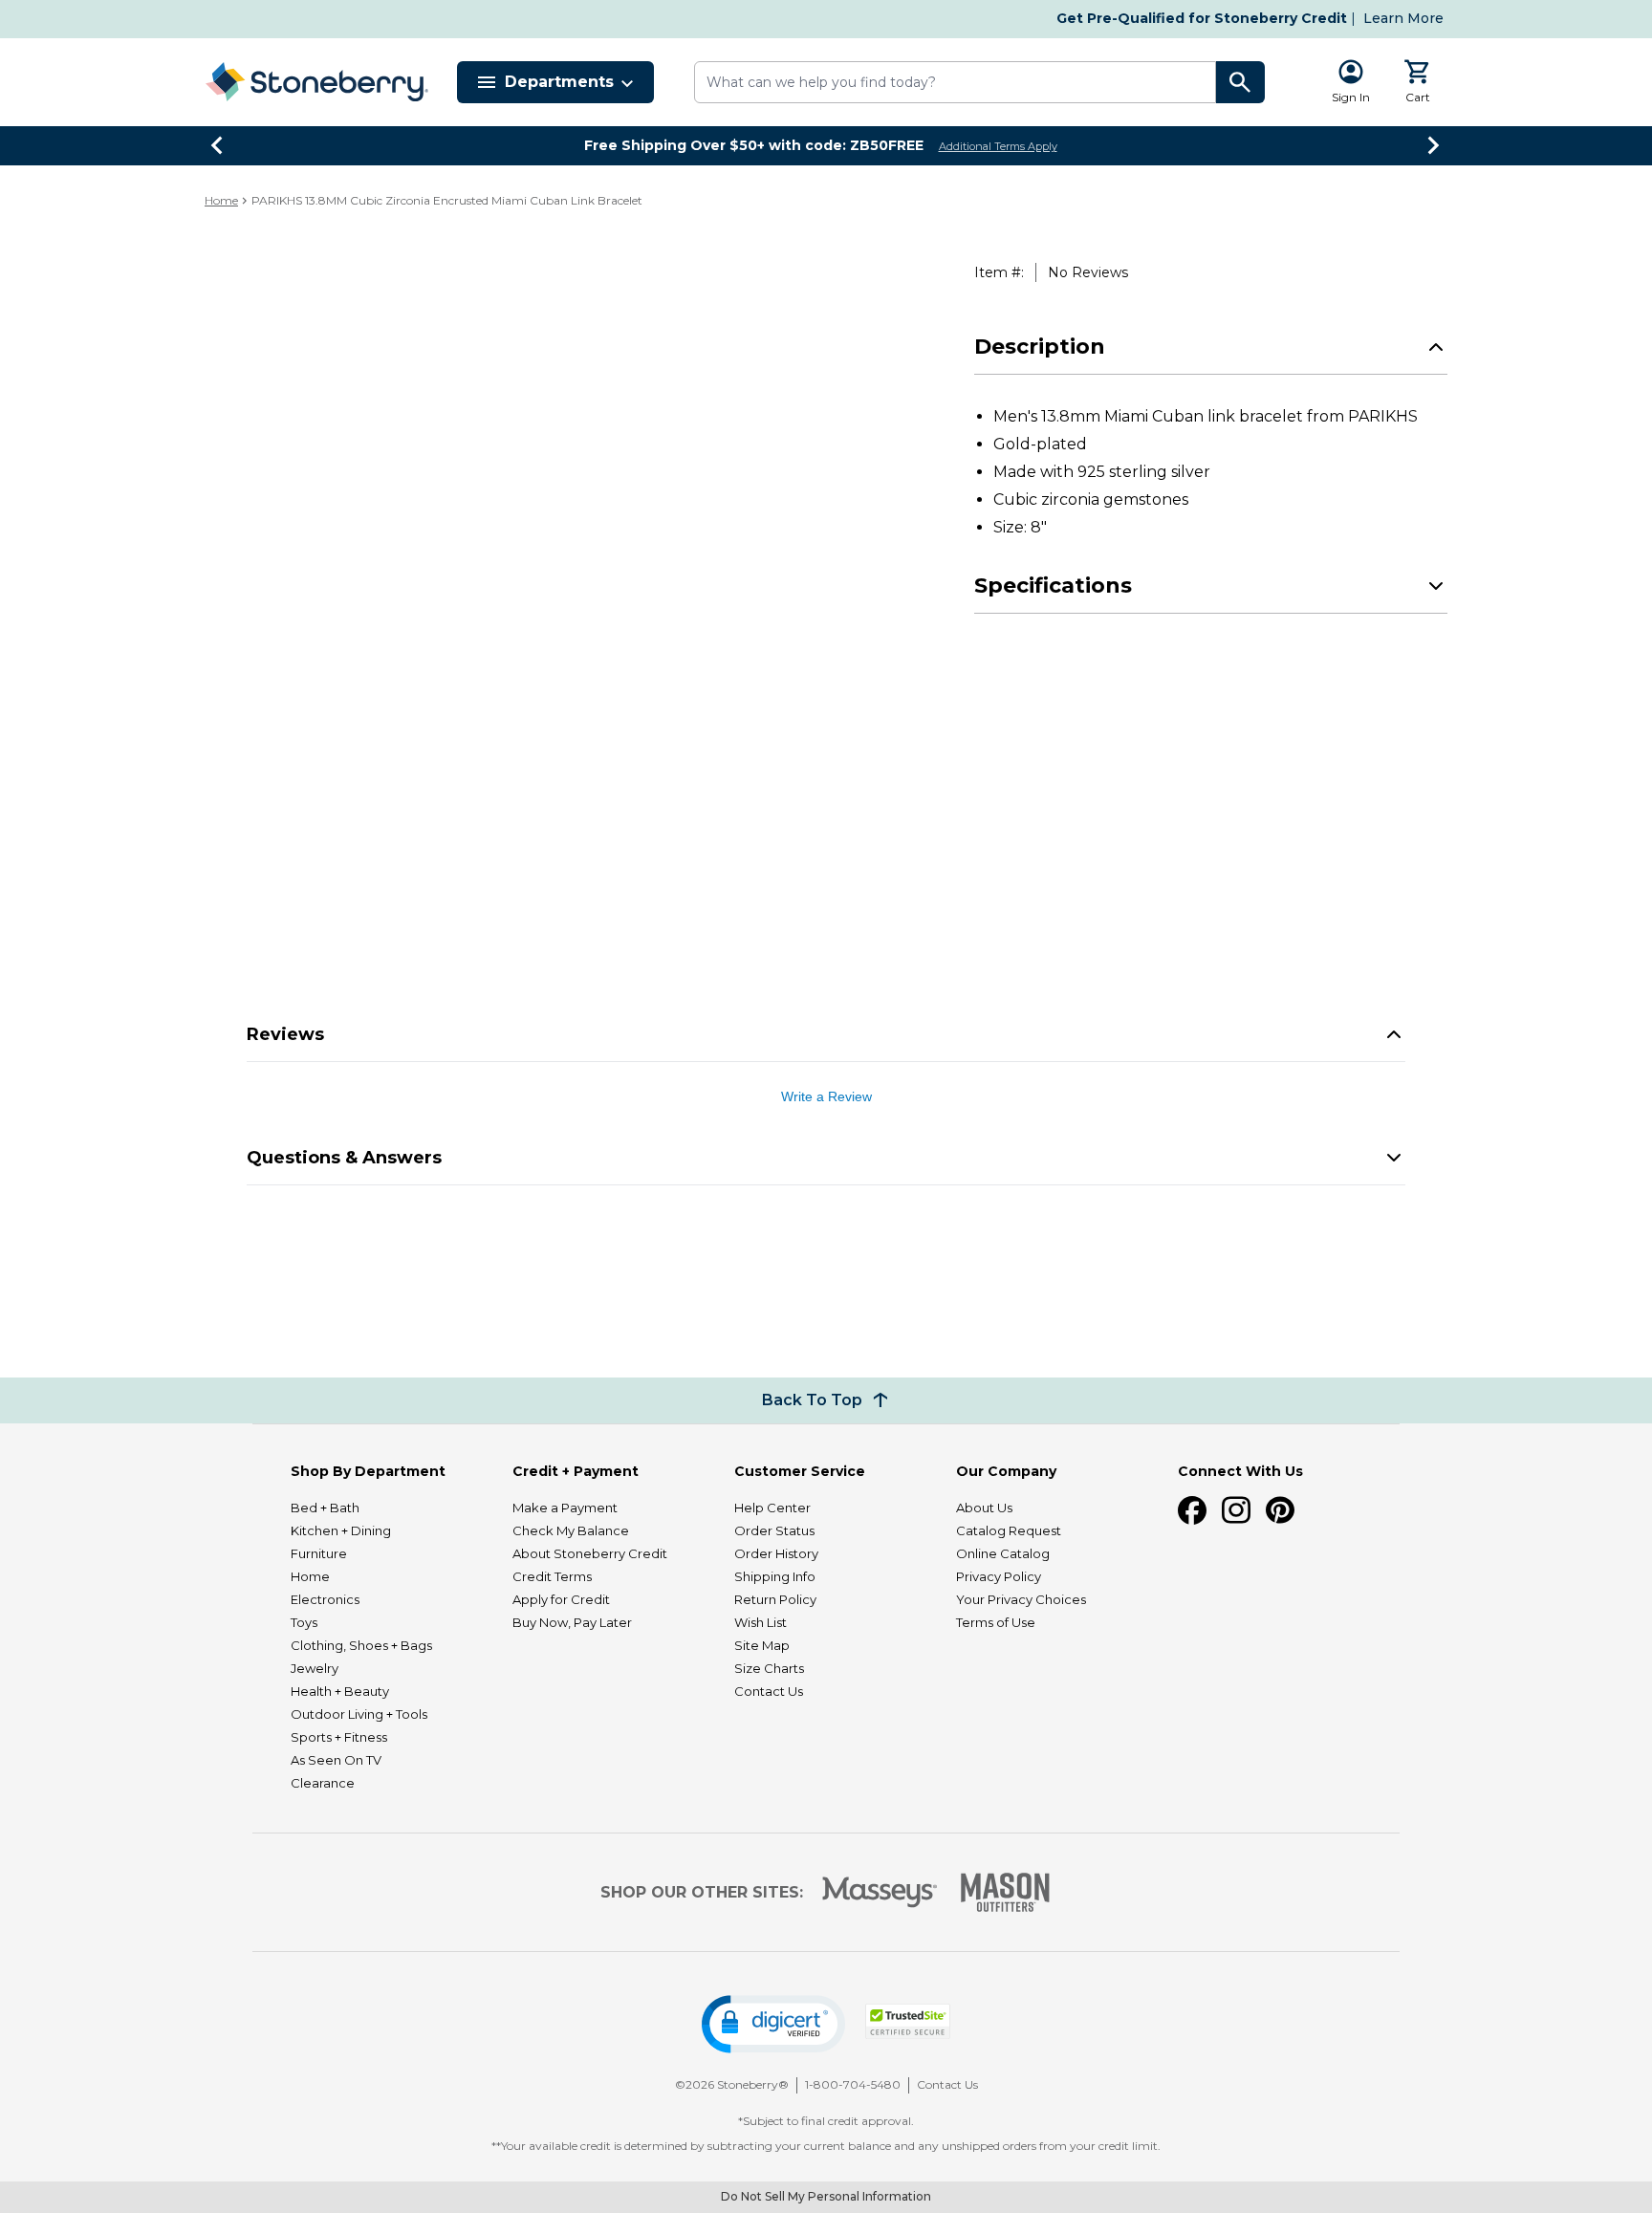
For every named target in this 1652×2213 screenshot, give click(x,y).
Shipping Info (775, 1576)
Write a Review (826, 1096)
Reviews (285, 1034)
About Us (984, 1508)
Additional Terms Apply (998, 146)
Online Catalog (1003, 1553)
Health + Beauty (340, 1691)
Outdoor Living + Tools (359, 1714)
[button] (773, 2024)
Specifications (1053, 643)
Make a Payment (565, 1508)
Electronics (325, 1599)
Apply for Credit (561, 1599)
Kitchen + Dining (341, 1530)
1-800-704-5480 (853, 2084)
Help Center (772, 1508)
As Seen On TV (336, 1760)
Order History (776, 1553)
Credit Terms (552, 1576)
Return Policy (775, 1599)
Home (221, 200)
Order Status (774, 1530)
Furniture (319, 1553)
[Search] (1241, 82)
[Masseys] (880, 1892)
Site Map (762, 1645)
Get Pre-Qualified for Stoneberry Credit (1202, 18)
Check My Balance (571, 1530)
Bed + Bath (325, 1508)
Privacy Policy (999, 1576)
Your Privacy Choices (1021, 1599)
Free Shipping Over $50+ (754, 145)
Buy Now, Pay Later (572, 1622)
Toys (304, 1622)
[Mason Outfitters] (1005, 1892)
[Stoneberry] (316, 82)
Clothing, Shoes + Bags (361, 1645)
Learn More (1403, 18)
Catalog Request (1009, 1530)
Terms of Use (996, 1622)
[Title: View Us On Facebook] (1192, 1510)
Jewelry (315, 1668)
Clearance (323, 1783)
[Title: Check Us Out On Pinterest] (1280, 1510)
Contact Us (769, 1691)
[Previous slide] (218, 145)
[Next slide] (1434, 145)
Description (1040, 404)
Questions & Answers (344, 1158)
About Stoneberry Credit (590, 1553)
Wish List (761, 1622)
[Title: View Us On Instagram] (1236, 1510)
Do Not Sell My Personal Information (826, 2196)
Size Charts (769, 1668)
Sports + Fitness (339, 1737)
